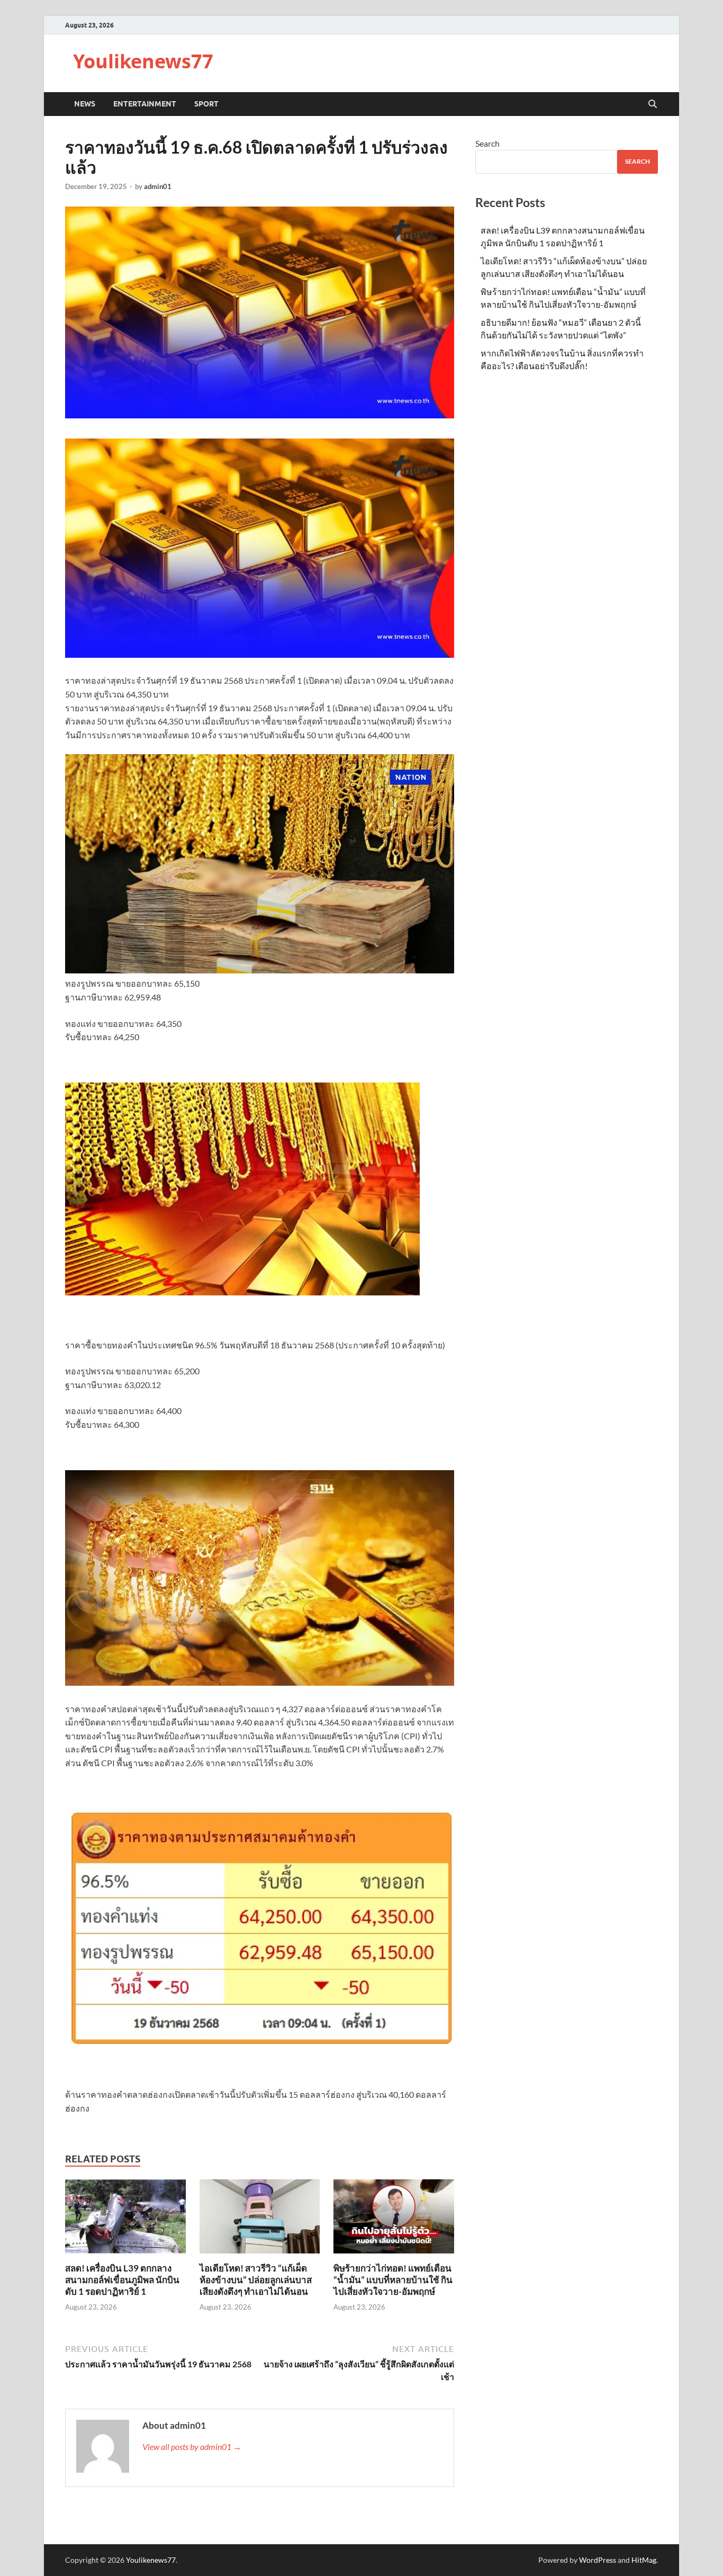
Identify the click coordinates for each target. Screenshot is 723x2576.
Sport (206, 104)
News (85, 104)
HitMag (644, 2560)
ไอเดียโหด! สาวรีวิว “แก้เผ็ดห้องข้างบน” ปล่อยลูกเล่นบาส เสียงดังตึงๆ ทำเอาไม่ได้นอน (256, 2280)
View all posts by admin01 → (192, 2447)
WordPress (598, 2560)
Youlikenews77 (143, 61)
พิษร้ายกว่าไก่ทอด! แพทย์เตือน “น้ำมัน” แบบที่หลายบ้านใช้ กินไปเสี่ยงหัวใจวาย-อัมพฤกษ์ (393, 2280)
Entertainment (145, 104)
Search (487, 143)
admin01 (158, 186)
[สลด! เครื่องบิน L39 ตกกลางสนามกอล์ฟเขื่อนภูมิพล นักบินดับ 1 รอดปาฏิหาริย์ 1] (125, 2219)
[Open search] (653, 104)
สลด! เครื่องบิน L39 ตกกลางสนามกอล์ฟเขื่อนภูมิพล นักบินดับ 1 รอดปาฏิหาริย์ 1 (122, 2280)
